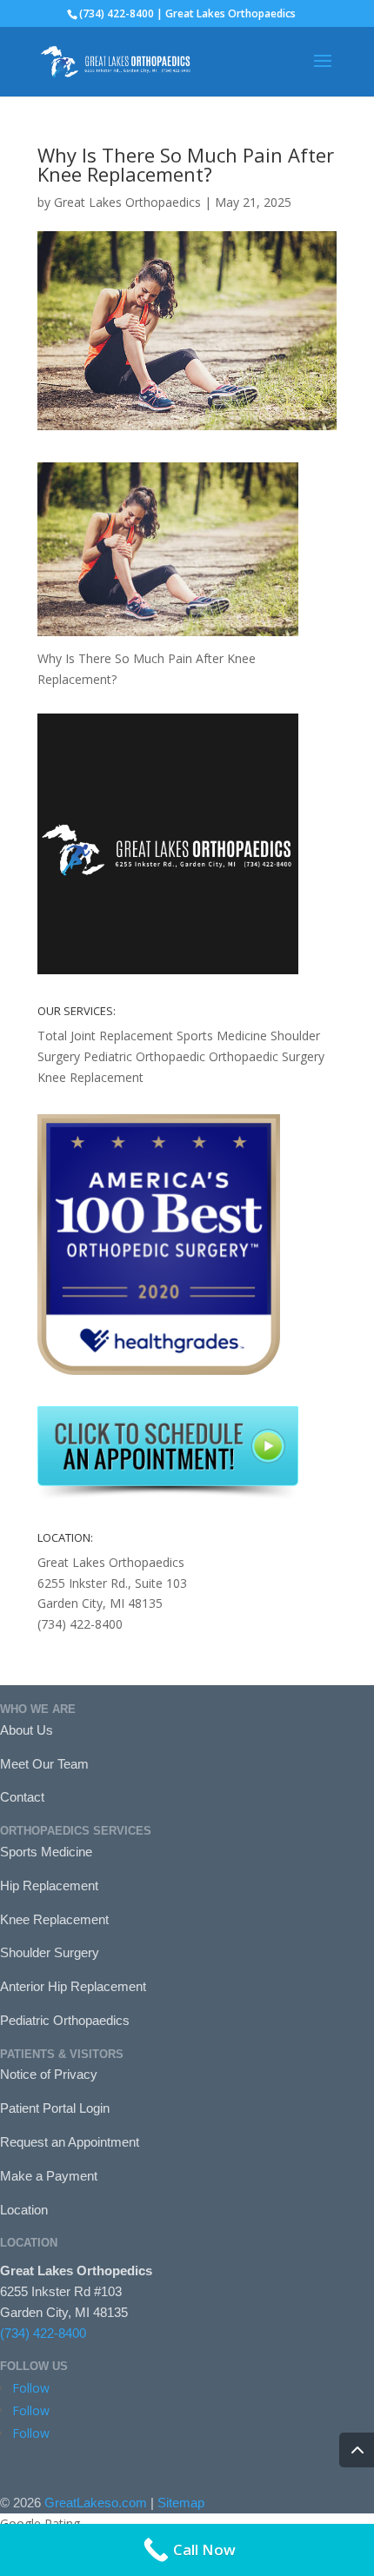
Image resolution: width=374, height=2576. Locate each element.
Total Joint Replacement (105, 1036)
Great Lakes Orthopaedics (127, 202)
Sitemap (181, 2503)
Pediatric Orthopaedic (144, 1056)
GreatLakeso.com (96, 2503)
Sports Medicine (222, 1036)
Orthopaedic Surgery (267, 1056)
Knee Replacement (90, 1077)
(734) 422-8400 (43, 2333)
